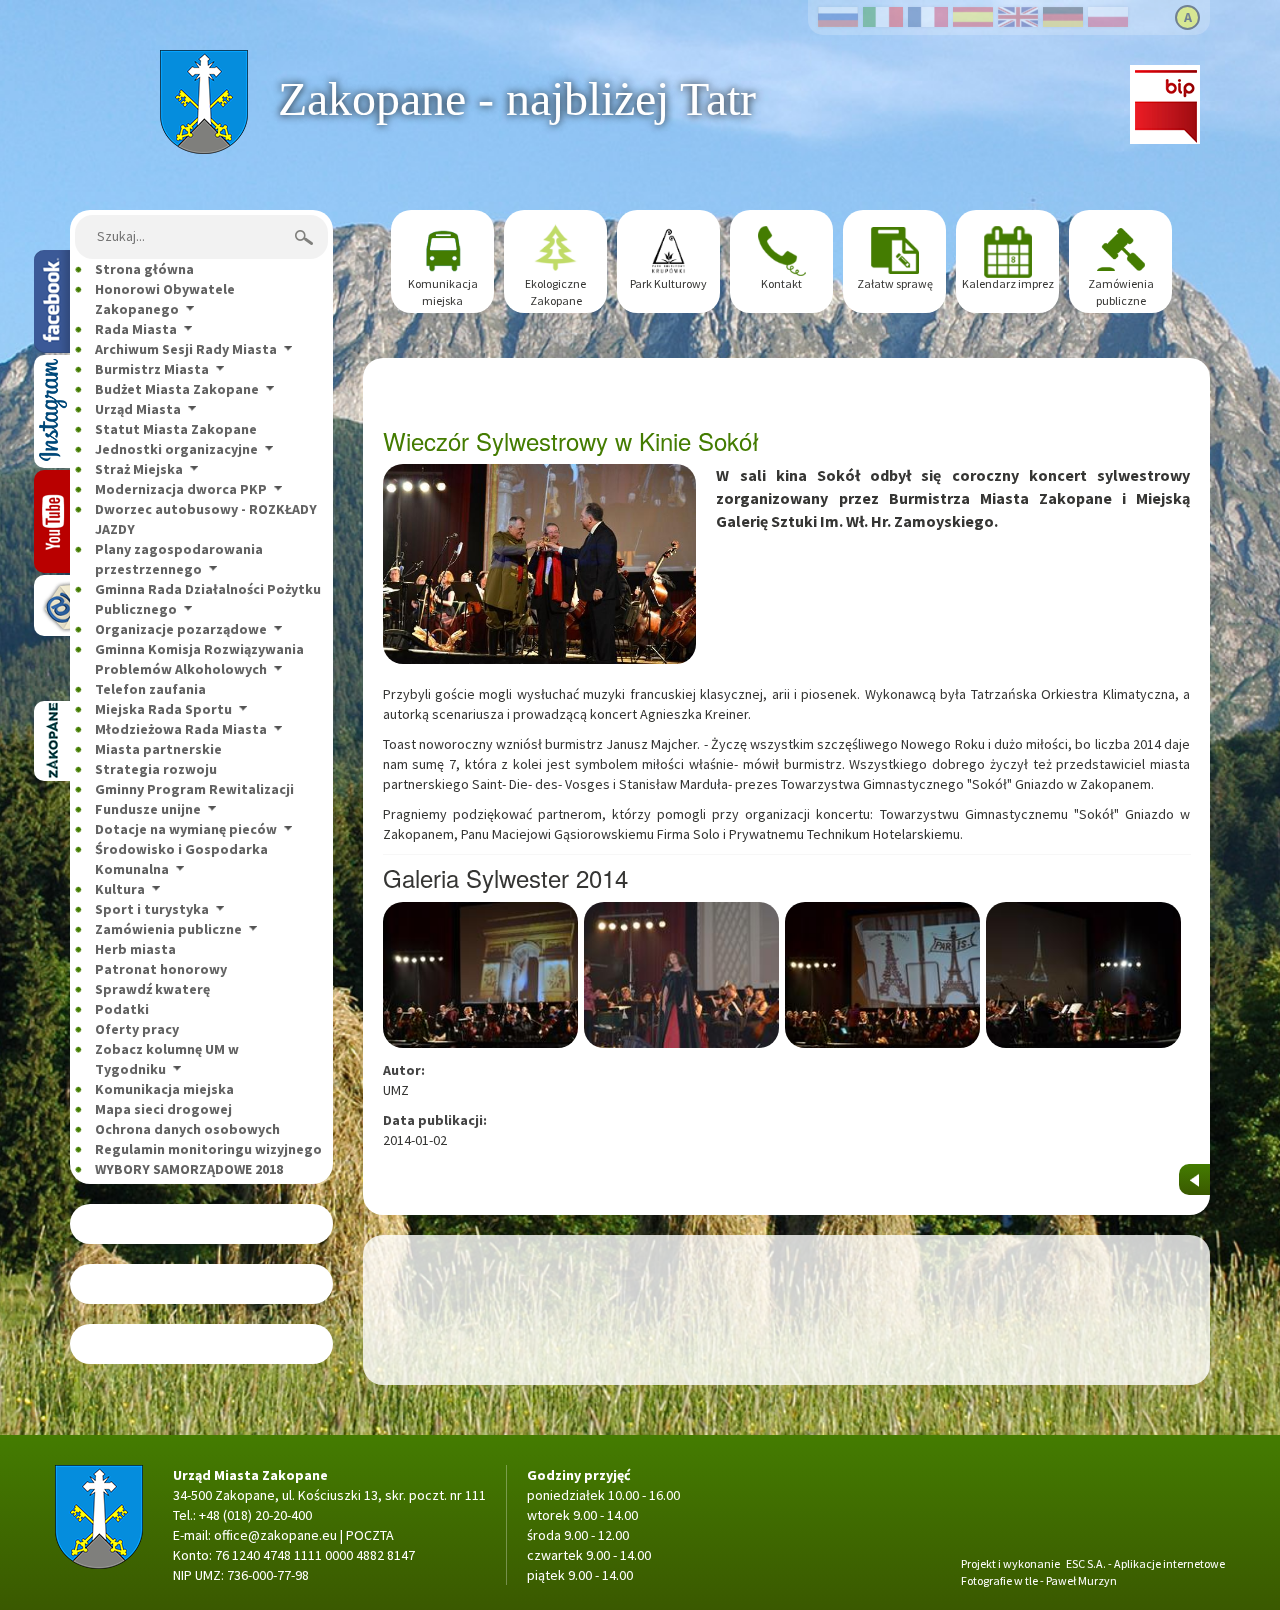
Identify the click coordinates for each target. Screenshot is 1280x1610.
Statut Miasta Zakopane (176, 429)
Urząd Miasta (138, 409)
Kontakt (781, 283)
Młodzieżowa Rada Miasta (181, 729)
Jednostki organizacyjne (176, 449)
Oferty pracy (137, 1029)
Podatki (122, 1009)
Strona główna (203, 60)
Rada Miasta (136, 329)
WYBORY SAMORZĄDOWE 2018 (189, 1169)
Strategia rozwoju (156, 769)
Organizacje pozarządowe (181, 629)
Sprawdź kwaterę (152, 989)
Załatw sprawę (895, 283)
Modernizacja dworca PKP (181, 489)
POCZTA (370, 1535)
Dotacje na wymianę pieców (186, 829)
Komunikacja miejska (164, 1089)
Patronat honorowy (161, 969)
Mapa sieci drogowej (163, 1109)
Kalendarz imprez (1008, 283)
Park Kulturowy (668, 283)
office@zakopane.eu (275, 1535)
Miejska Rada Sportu (163, 709)
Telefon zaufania (150, 689)
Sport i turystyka (152, 909)
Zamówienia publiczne (168, 929)
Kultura (120, 889)
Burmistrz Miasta (152, 369)
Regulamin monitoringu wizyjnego (208, 1149)
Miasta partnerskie (158, 749)
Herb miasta (135, 949)
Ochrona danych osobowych (187, 1129)
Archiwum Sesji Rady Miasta (186, 349)
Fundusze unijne (148, 809)
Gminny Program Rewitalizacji (194, 789)
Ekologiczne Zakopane (555, 292)
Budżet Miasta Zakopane (177, 389)
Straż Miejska (139, 469)
